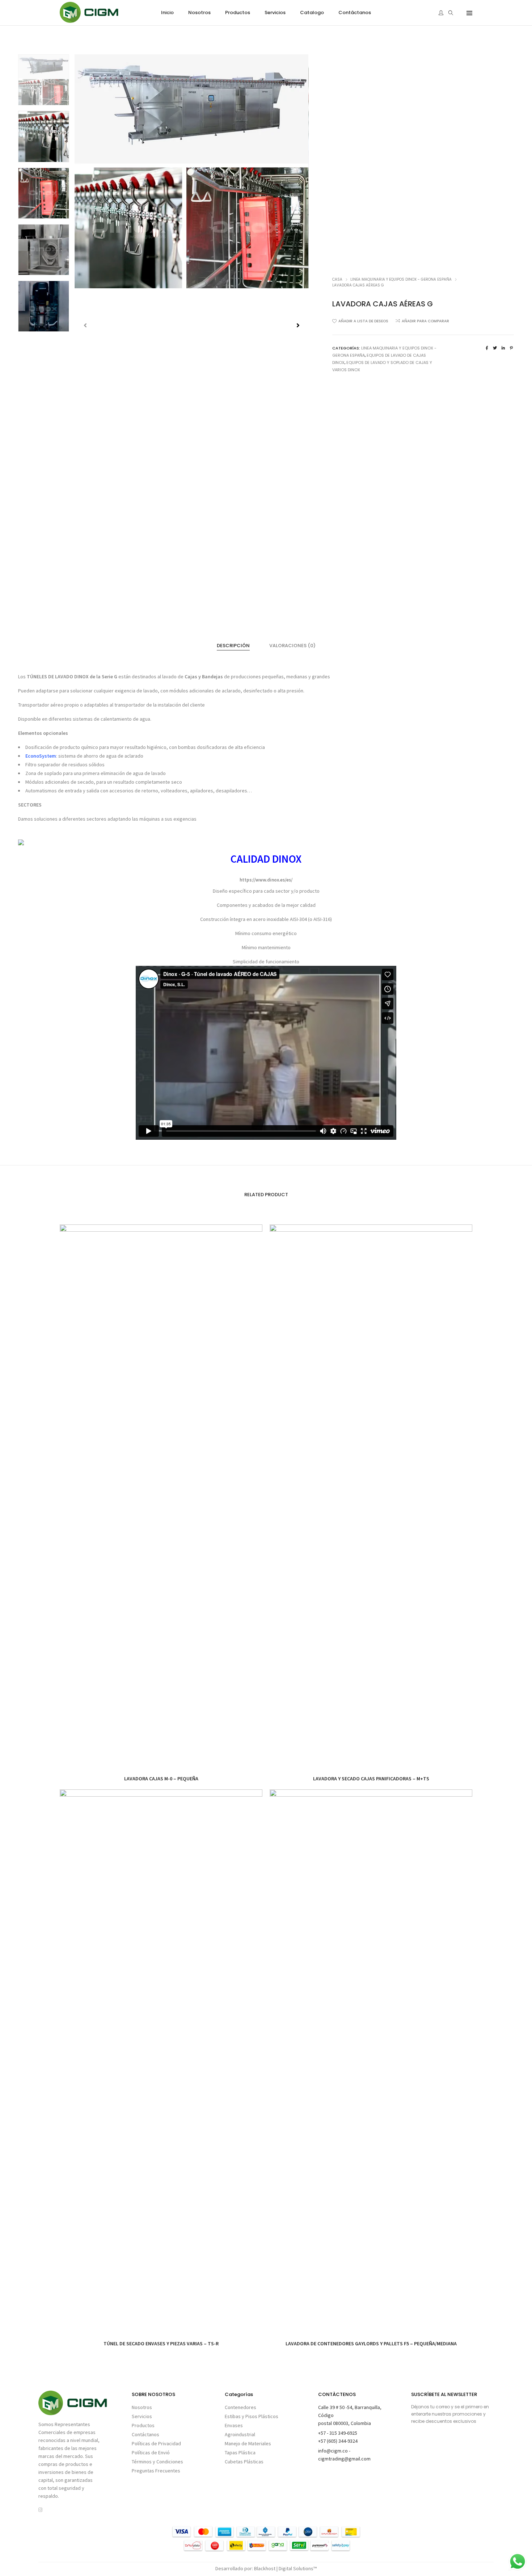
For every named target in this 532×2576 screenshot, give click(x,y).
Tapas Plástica (240, 2453)
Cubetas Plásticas (244, 2462)
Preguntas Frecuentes (156, 2471)
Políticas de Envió (151, 2453)
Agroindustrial (240, 2434)
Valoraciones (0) (292, 646)
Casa (337, 279)
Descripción (233, 646)
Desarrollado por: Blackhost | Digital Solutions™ (266, 2568)
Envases (234, 2425)
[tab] (233, 646)
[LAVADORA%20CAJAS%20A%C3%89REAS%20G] (487, 348)
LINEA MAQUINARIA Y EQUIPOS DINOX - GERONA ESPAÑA (401, 279)
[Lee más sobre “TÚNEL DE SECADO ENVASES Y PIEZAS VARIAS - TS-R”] (145, 2288)
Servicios (142, 2416)
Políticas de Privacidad (156, 2443)
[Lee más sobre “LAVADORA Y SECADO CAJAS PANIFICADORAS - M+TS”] (355, 1723)
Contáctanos (145, 2434)
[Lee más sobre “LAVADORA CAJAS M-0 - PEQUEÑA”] (145, 1723)
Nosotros (142, 2407)
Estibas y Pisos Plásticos (252, 2416)
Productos (143, 2425)
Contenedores (240, 2407)
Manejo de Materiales (248, 2443)
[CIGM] (89, 20)
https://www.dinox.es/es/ (266, 880)
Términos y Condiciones (157, 2462)
